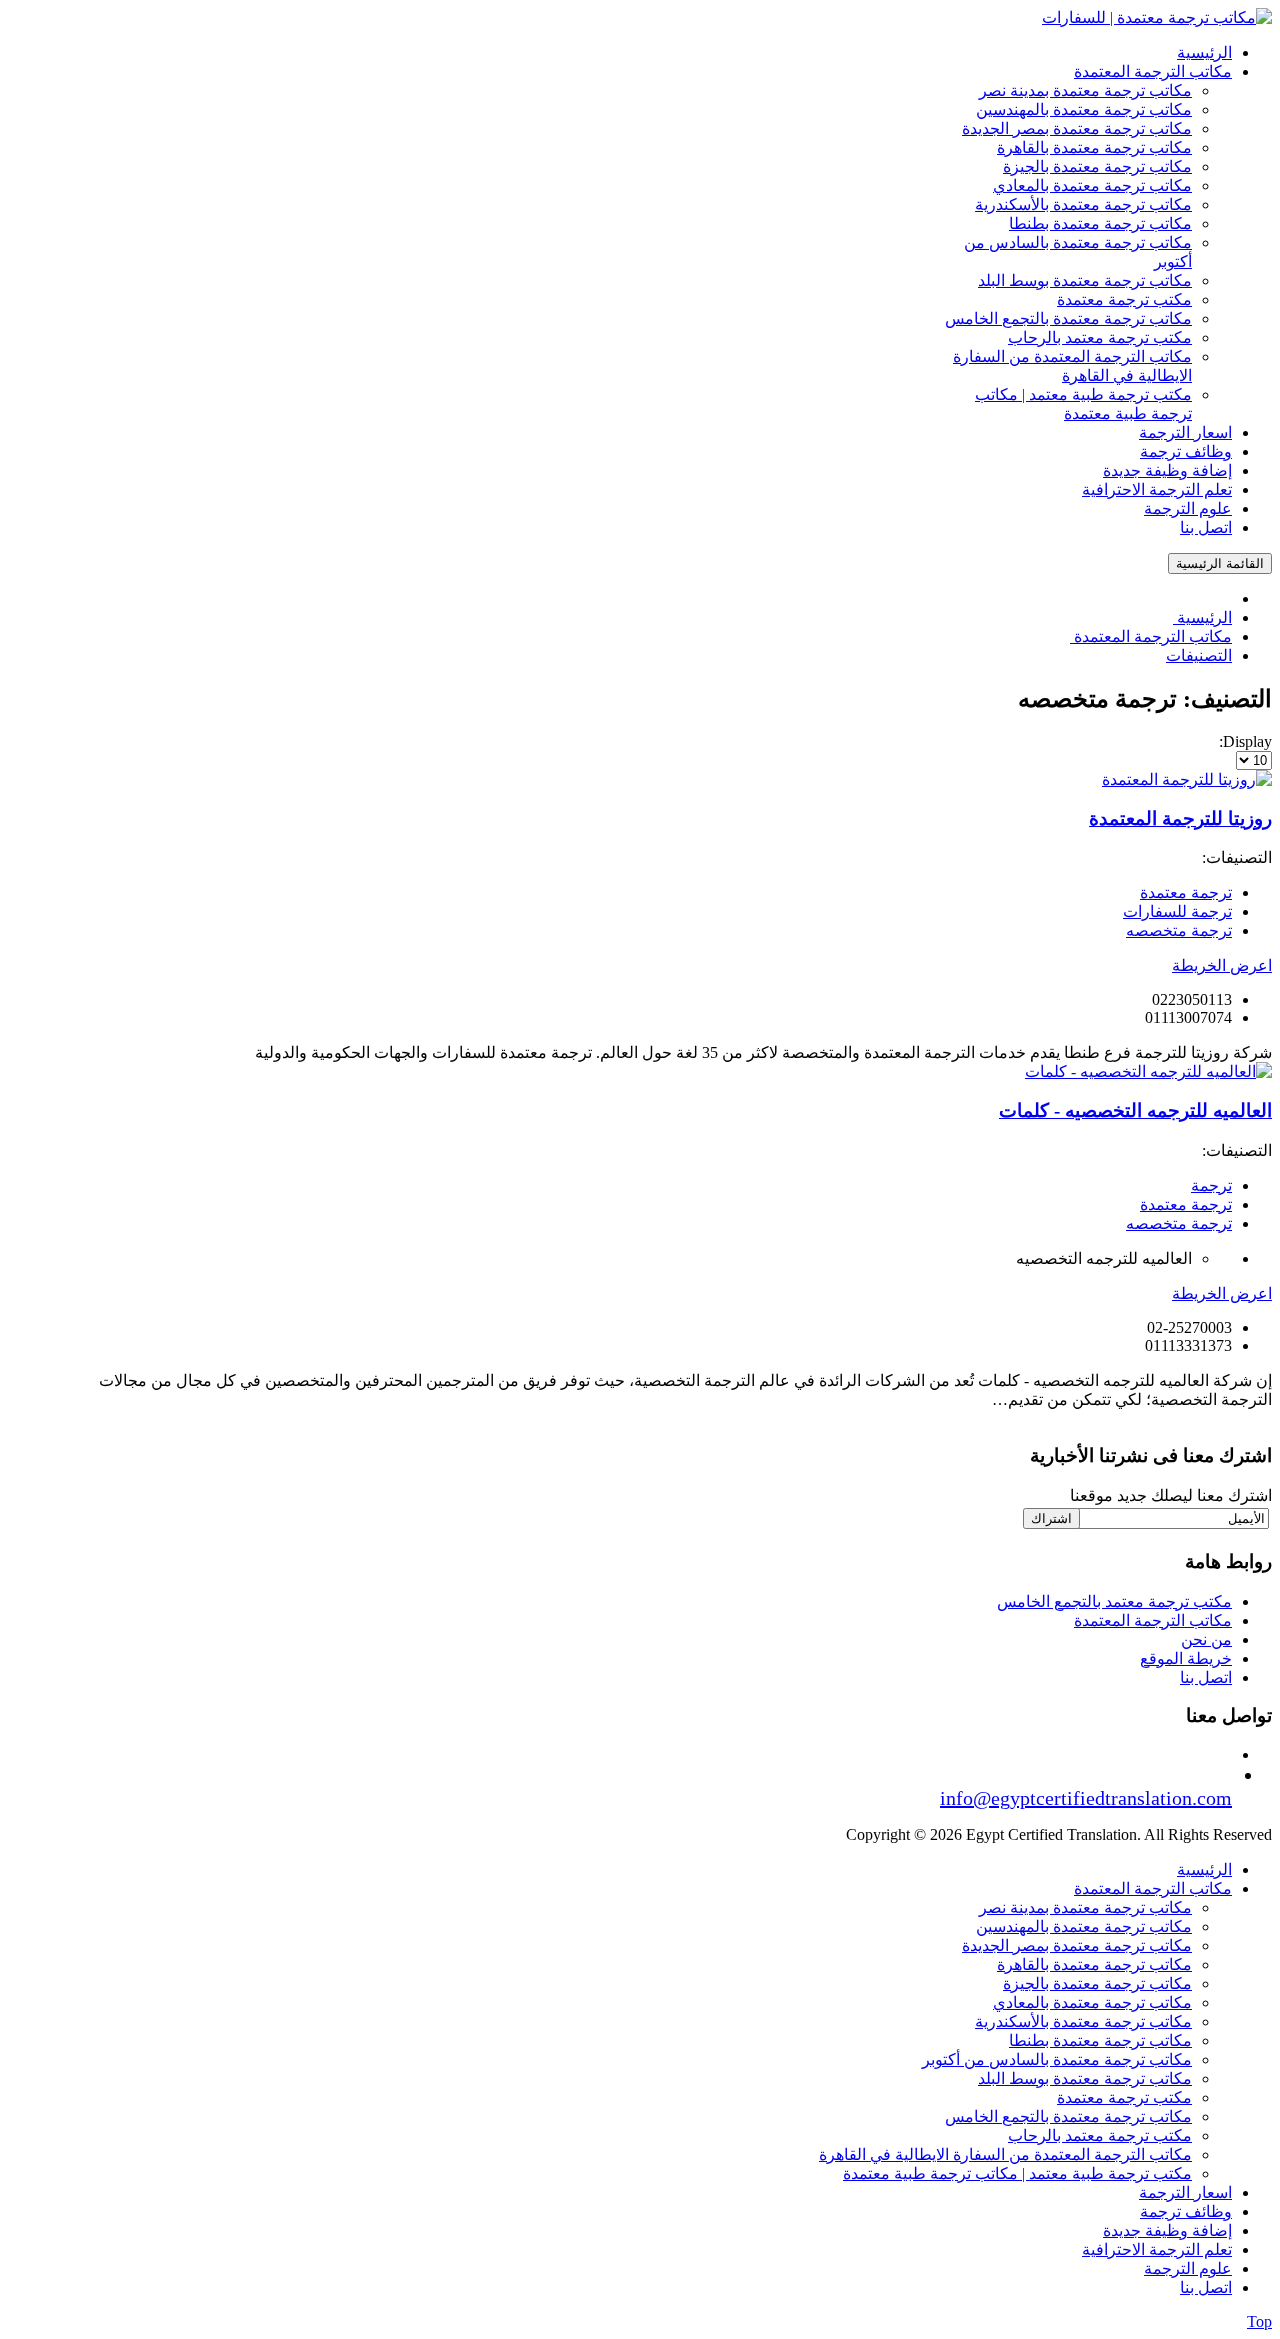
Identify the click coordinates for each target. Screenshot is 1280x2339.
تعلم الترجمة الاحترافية (1157, 2249)
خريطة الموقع (1186, 1658)
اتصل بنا (1206, 1677)
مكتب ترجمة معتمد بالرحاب (1100, 2135)
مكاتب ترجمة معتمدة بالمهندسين (1084, 1926)
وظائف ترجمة (1186, 2211)
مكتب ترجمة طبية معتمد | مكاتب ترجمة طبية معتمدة (1017, 2173)
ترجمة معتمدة (1186, 892)
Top (1259, 2321)
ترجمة (1211, 1185)
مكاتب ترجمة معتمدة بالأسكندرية (1083, 2021)
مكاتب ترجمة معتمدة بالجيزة (1097, 1983)
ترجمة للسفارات (1177, 911)
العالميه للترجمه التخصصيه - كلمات (1135, 1110)
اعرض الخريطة (1222, 965)
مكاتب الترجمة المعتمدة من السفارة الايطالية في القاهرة (1005, 2154)
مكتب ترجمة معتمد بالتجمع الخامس (1114, 1601)
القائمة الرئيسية (1220, 563)
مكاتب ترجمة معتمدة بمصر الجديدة (1077, 1945)
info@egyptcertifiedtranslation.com (1086, 1798)
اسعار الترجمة (1185, 2192)
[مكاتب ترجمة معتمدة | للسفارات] (1157, 17)
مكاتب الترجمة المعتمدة (1153, 1620)
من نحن (1206, 1639)
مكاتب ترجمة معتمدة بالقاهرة (1094, 1964)
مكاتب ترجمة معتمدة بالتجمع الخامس (1068, 2116)
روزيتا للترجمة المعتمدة (1180, 818)
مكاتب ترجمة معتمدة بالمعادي (1092, 2002)
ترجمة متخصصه (1179, 930)
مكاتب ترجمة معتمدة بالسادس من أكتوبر (1057, 2059)
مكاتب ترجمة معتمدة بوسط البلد (1085, 2078)
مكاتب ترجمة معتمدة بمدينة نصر (1085, 1907)
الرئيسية (1204, 1869)
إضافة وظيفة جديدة (1167, 2230)
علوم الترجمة (1188, 2268)
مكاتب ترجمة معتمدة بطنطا (1100, 2040)
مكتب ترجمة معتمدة (1124, 2097)
